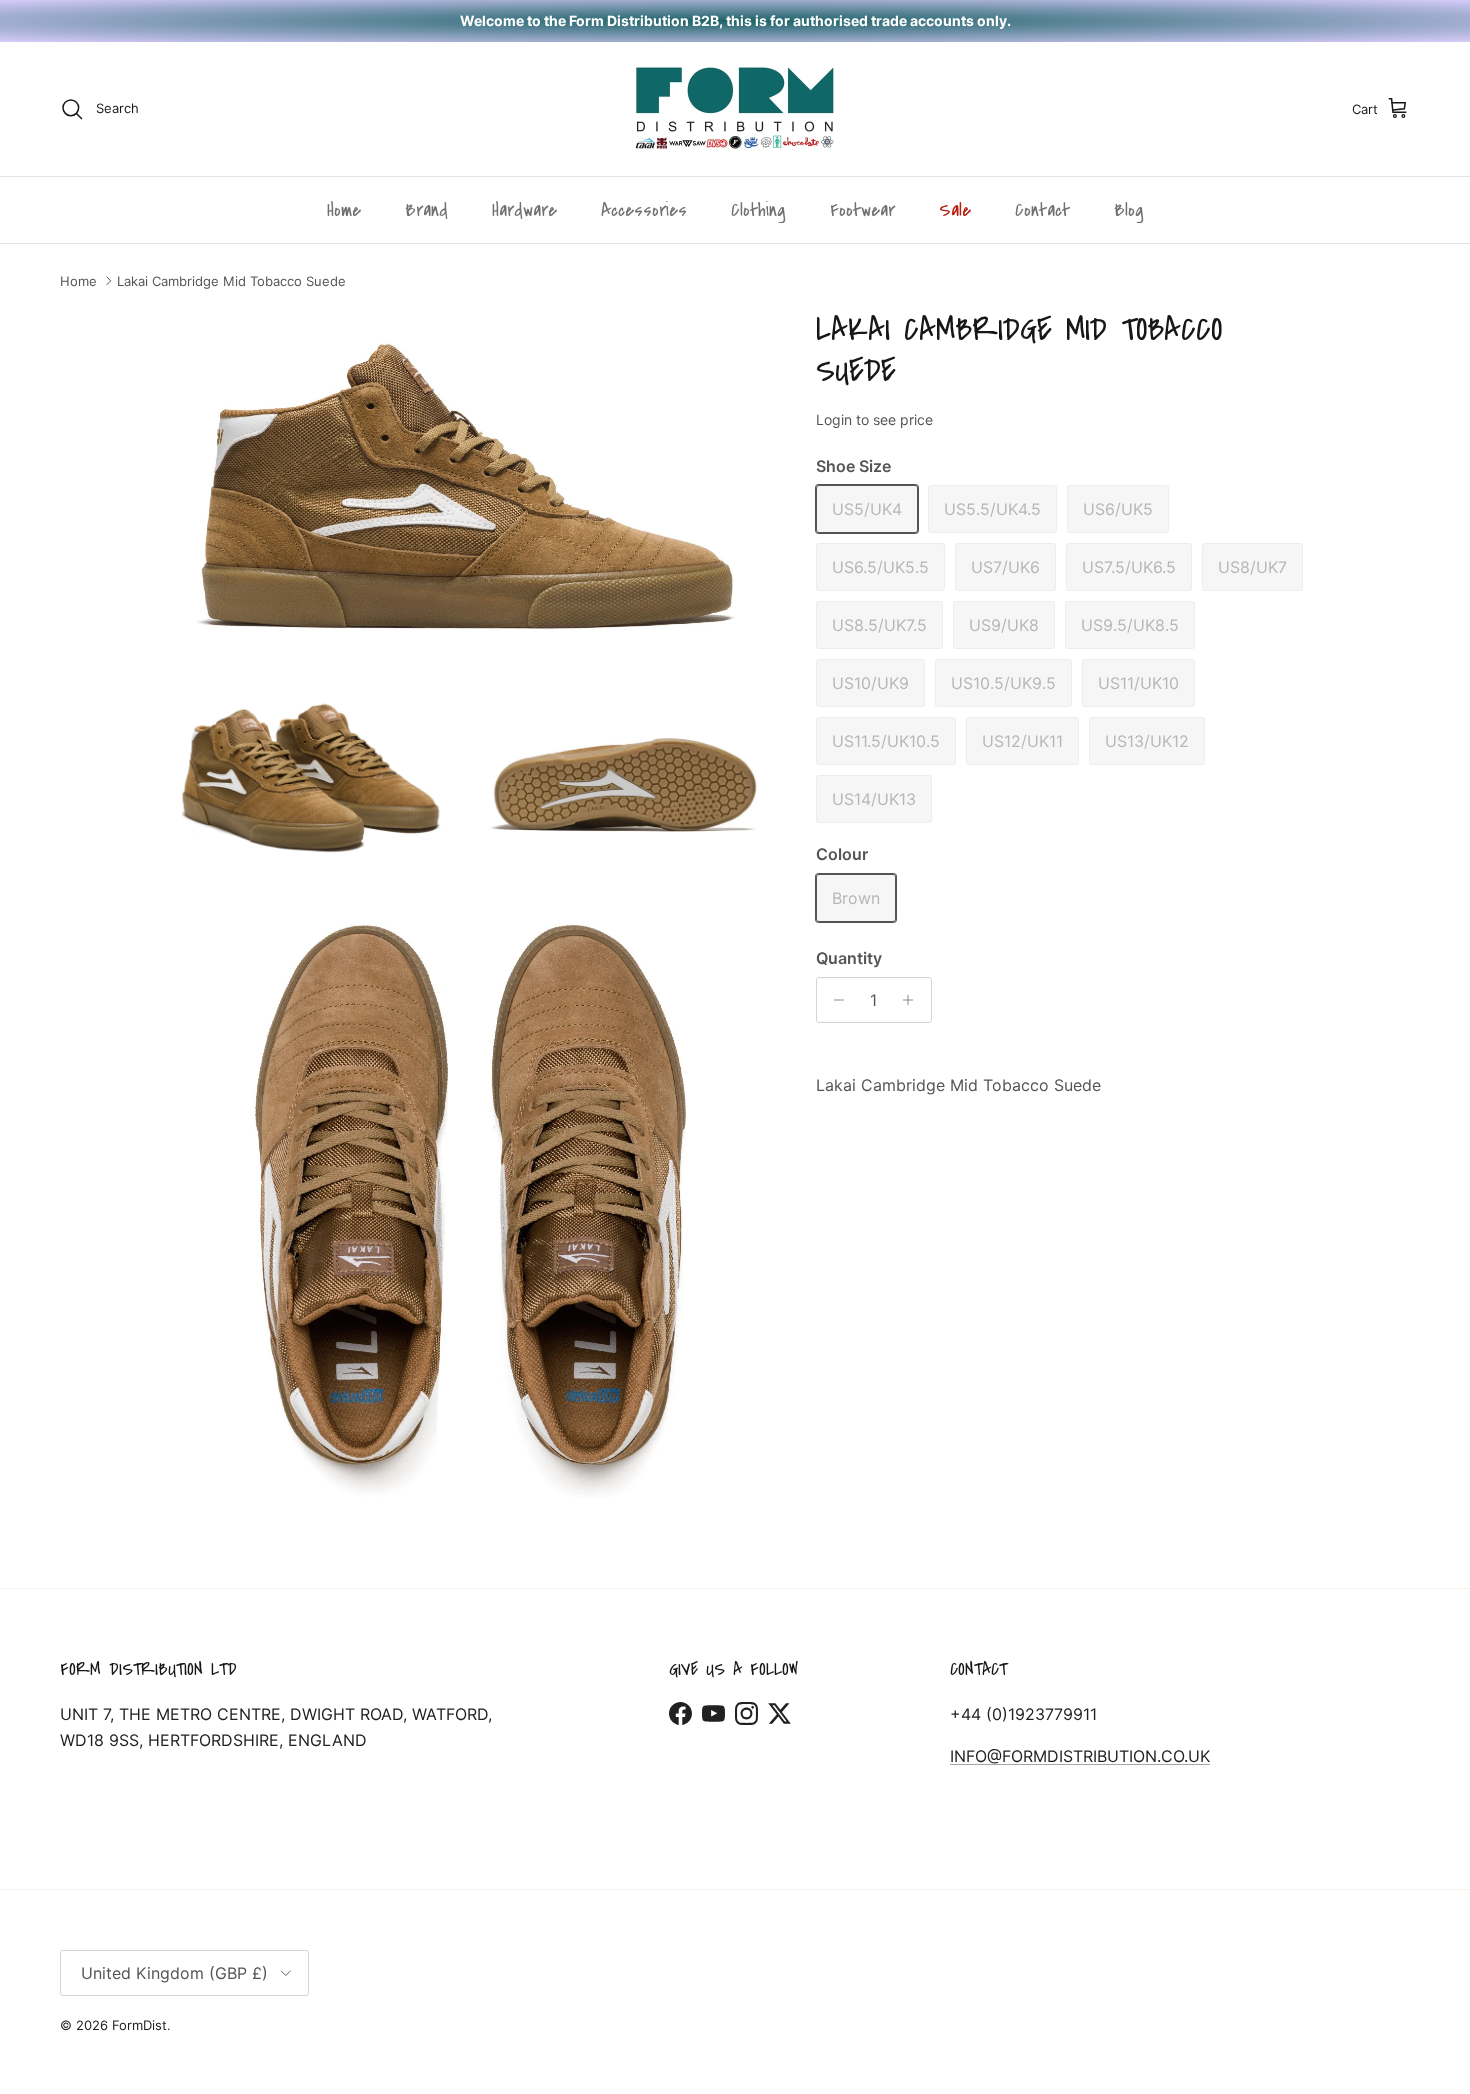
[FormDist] (735, 109)
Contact (1042, 210)
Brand (426, 210)
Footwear (862, 210)
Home (344, 210)
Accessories (644, 210)
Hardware (524, 210)
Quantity (849, 958)
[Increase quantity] (913, 1000)
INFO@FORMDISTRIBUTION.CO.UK (1080, 1756)
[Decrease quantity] (834, 1000)
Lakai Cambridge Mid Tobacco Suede (231, 281)
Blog (1129, 210)
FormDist (139, 2025)
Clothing (758, 210)
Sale (955, 210)
